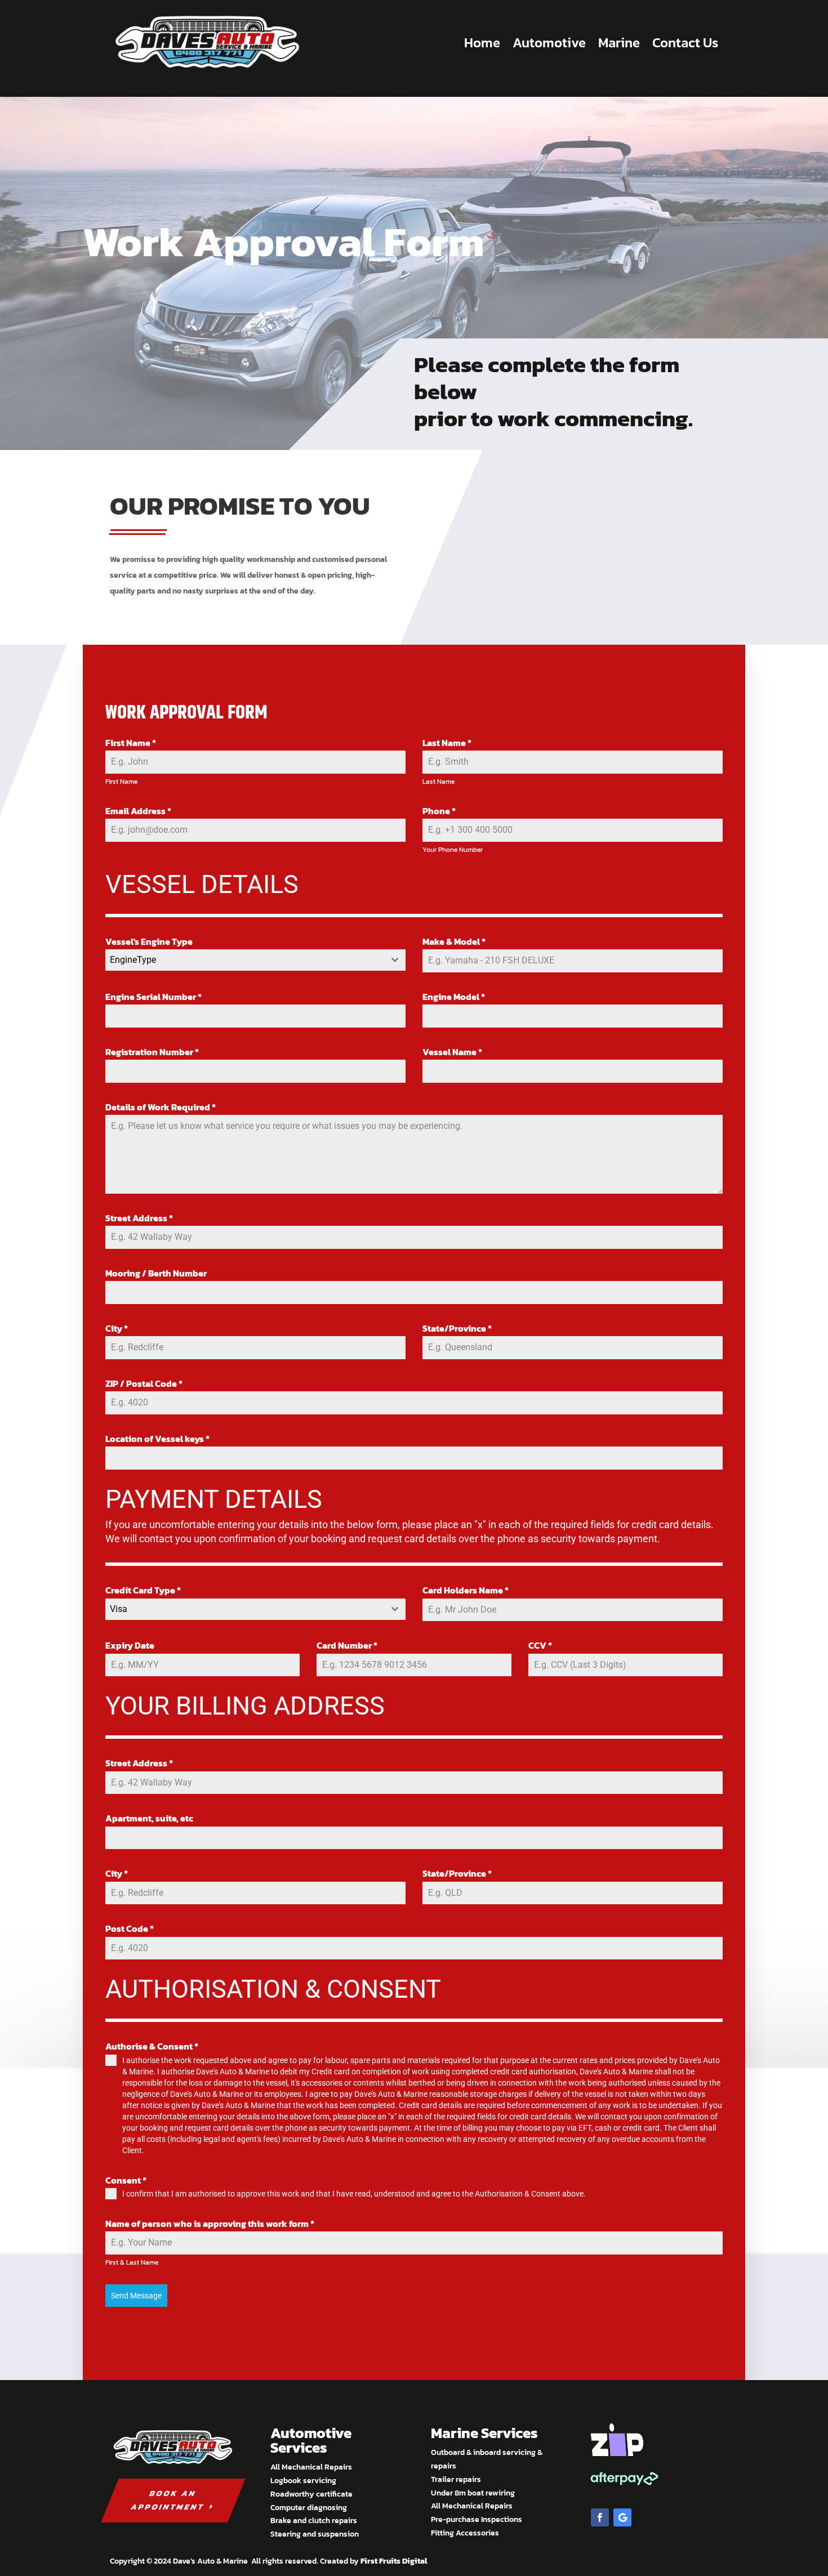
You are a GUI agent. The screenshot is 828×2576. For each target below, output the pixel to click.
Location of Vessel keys (157, 1439)
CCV (540, 1645)
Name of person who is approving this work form (210, 2224)
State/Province (457, 1328)
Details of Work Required (161, 1107)
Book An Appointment (168, 2500)
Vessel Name (452, 1052)
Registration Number (152, 1052)
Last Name (447, 743)
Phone (439, 811)
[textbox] (245, 960)
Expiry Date (130, 1645)
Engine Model (454, 997)
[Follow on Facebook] (600, 2517)
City (117, 1328)
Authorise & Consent (152, 2046)
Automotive (549, 43)
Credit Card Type (143, 1590)
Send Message (136, 2296)
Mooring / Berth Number (156, 1273)
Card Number (347, 1645)
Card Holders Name (466, 1590)
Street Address (139, 1218)
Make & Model (454, 941)
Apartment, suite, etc (149, 1818)
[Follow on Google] (622, 2517)
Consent (126, 2180)
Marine (619, 43)
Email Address (138, 811)
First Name (131, 743)
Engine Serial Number (153, 997)
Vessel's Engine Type (149, 941)
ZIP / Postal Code (144, 1383)
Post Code (130, 1928)
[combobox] (255, 960)
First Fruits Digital (394, 2561)
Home (482, 43)
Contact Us (685, 43)
